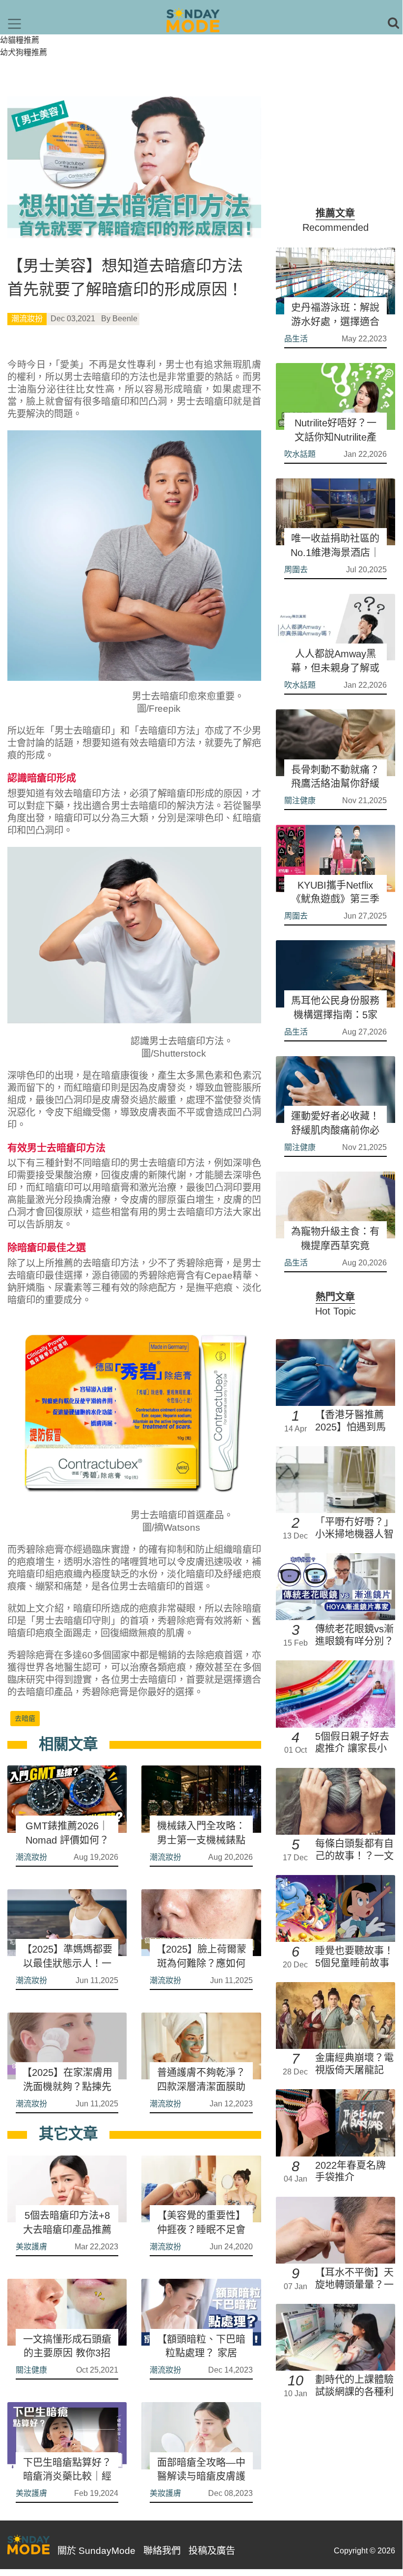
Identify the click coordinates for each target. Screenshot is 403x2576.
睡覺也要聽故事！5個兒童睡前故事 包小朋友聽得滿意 (354, 1963)
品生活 (296, 339)
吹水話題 (300, 454)
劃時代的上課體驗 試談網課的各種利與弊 (354, 2392)
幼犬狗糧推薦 (24, 52)
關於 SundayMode (96, 2551)
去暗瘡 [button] (25, 1718)
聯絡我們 (162, 2551)
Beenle (125, 319)
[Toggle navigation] (14, 24)
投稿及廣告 (212, 2551)
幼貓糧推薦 (20, 40)
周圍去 (296, 570)
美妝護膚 (31, 2247)
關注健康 (31, 2370)
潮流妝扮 (27, 319)
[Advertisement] (336, 145)
